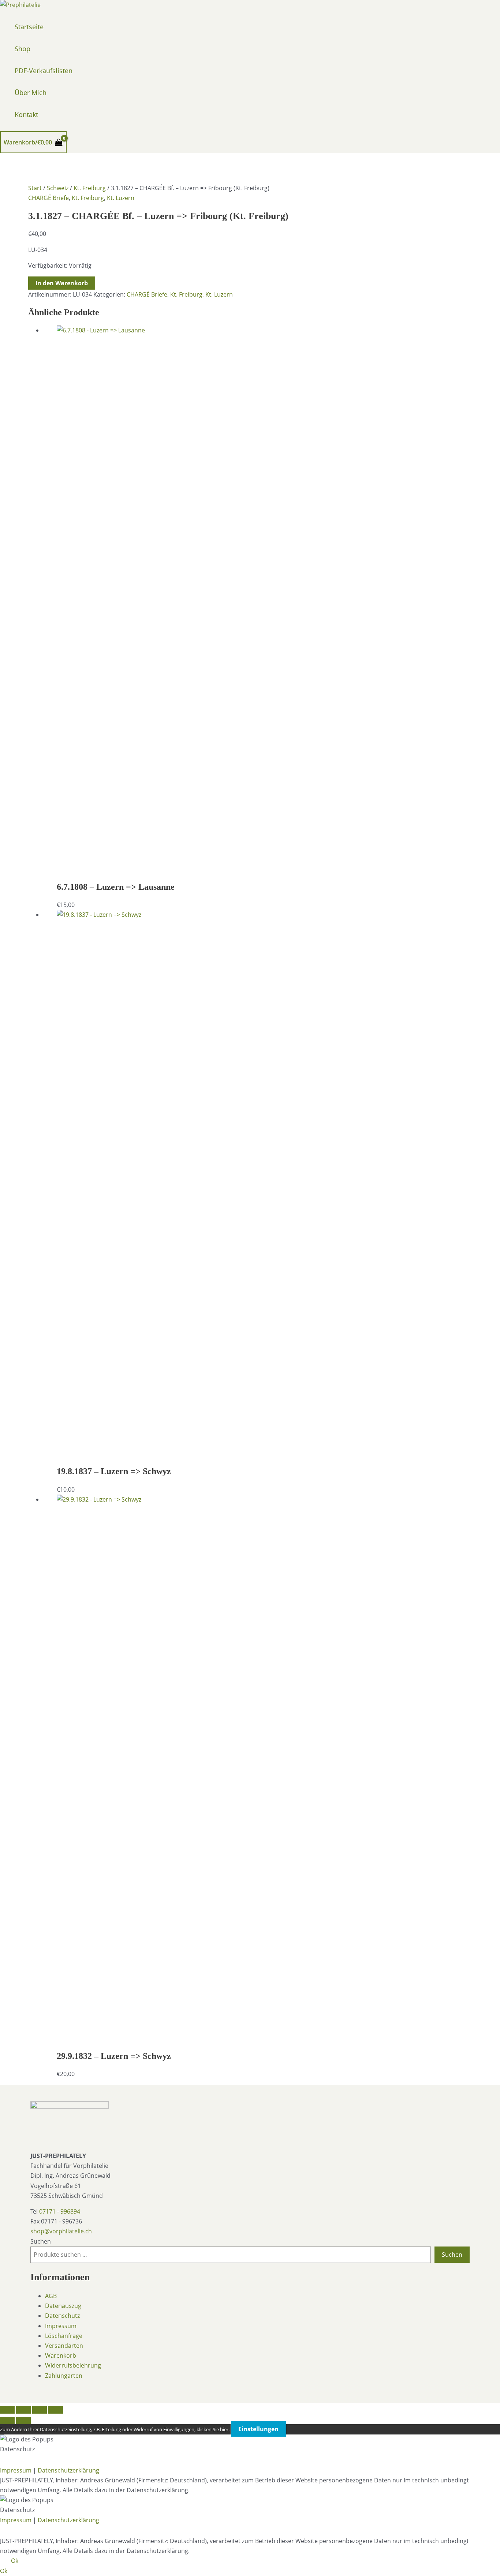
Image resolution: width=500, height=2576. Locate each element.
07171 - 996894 (60, 2211)
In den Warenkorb (62, 283)
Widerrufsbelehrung (73, 2365)
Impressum (61, 2326)
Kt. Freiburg (90, 188)
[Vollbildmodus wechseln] (23, 2410)
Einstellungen (258, 2429)
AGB (51, 2296)
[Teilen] (40, 2410)
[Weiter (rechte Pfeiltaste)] (23, 2421)
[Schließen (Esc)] (56, 2410)
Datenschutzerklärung (68, 2470)
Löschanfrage (64, 2336)
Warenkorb (61, 2355)
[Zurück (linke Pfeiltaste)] (7, 2421)
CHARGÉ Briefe (48, 198)
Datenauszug (63, 2306)
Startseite (29, 27)
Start (35, 188)
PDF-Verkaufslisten (44, 71)
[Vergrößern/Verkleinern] (7, 2410)
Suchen (41, 2241)
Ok (15, 2561)
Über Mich (31, 93)
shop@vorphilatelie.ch (61, 2231)
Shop (23, 49)
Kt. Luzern (121, 198)
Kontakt (26, 114)
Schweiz (58, 188)
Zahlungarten (64, 2376)
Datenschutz (62, 2316)
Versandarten (64, 2346)
